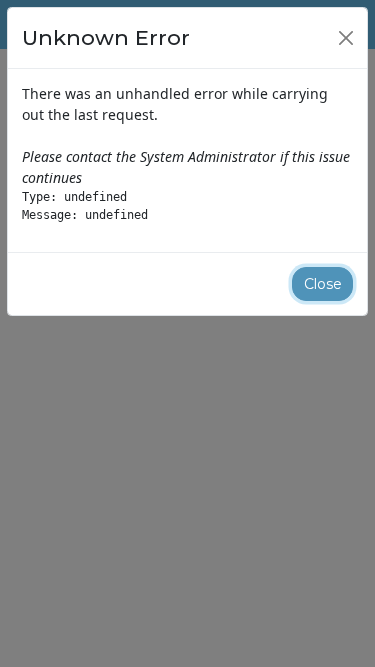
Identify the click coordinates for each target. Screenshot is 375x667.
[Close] (346, 38)
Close (323, 284)
